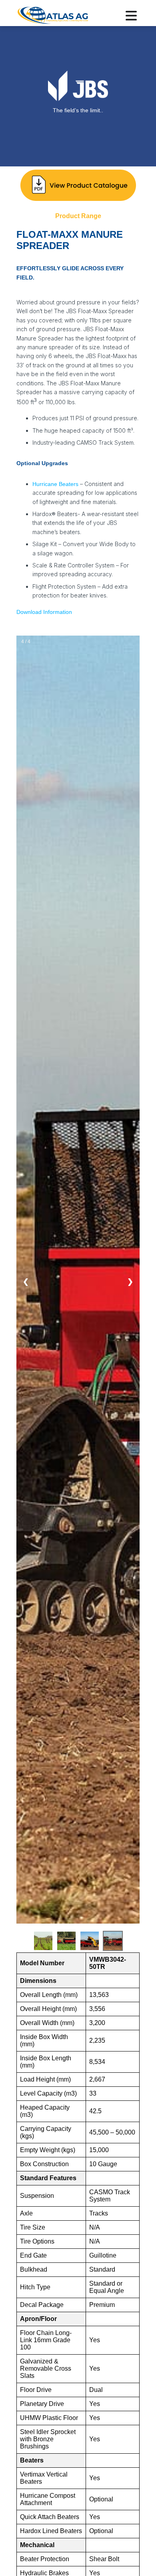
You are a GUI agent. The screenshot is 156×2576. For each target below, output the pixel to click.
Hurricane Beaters (55, 484)
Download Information (44, 612)
